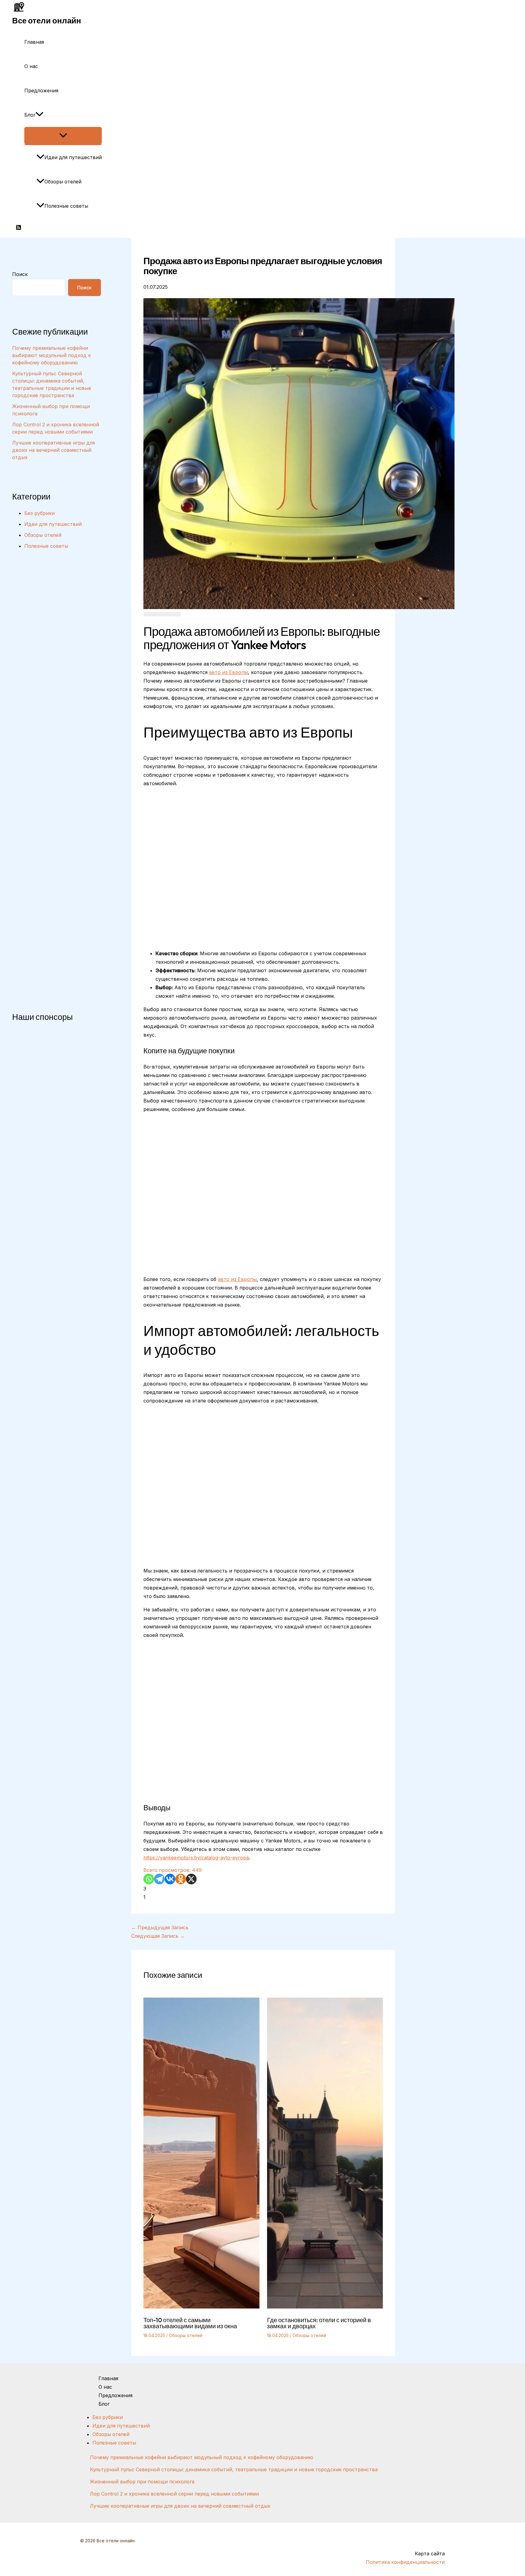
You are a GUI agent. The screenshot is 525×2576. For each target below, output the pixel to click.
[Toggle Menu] (63, 136)
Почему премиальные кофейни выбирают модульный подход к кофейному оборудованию (51, 355)
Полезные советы (66, 206)
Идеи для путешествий (73, 157)
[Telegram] (159, 1879)
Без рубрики (39, 513)
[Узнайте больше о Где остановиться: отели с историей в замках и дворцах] (325, 2307)
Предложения (41, 90)
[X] (191, 1879)
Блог (30, 115)
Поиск (20, 274)
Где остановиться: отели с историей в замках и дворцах (319, 2323)
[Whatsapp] (149, 1879)
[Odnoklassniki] (181, 1879)
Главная (34, 42)
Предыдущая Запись (160, 1927)
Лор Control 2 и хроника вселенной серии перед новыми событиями (174, 2494)
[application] (39, 115)
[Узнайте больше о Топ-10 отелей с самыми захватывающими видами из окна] (201, 2307)
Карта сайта (430, 2554)
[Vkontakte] (170, 1879)
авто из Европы (228, 672)
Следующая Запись (158, 1936)
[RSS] (19, 228)
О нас (31, 66)
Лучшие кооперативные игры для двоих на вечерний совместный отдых (53, 450)
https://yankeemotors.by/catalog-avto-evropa (196, 1858)
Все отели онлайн (47, 20)
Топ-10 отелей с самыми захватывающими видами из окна (190, 2323)
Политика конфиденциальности (405, 2562)
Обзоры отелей (63, 182)
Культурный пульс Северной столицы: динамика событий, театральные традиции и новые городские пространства (234, 2469)
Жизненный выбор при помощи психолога (142, 2482)
